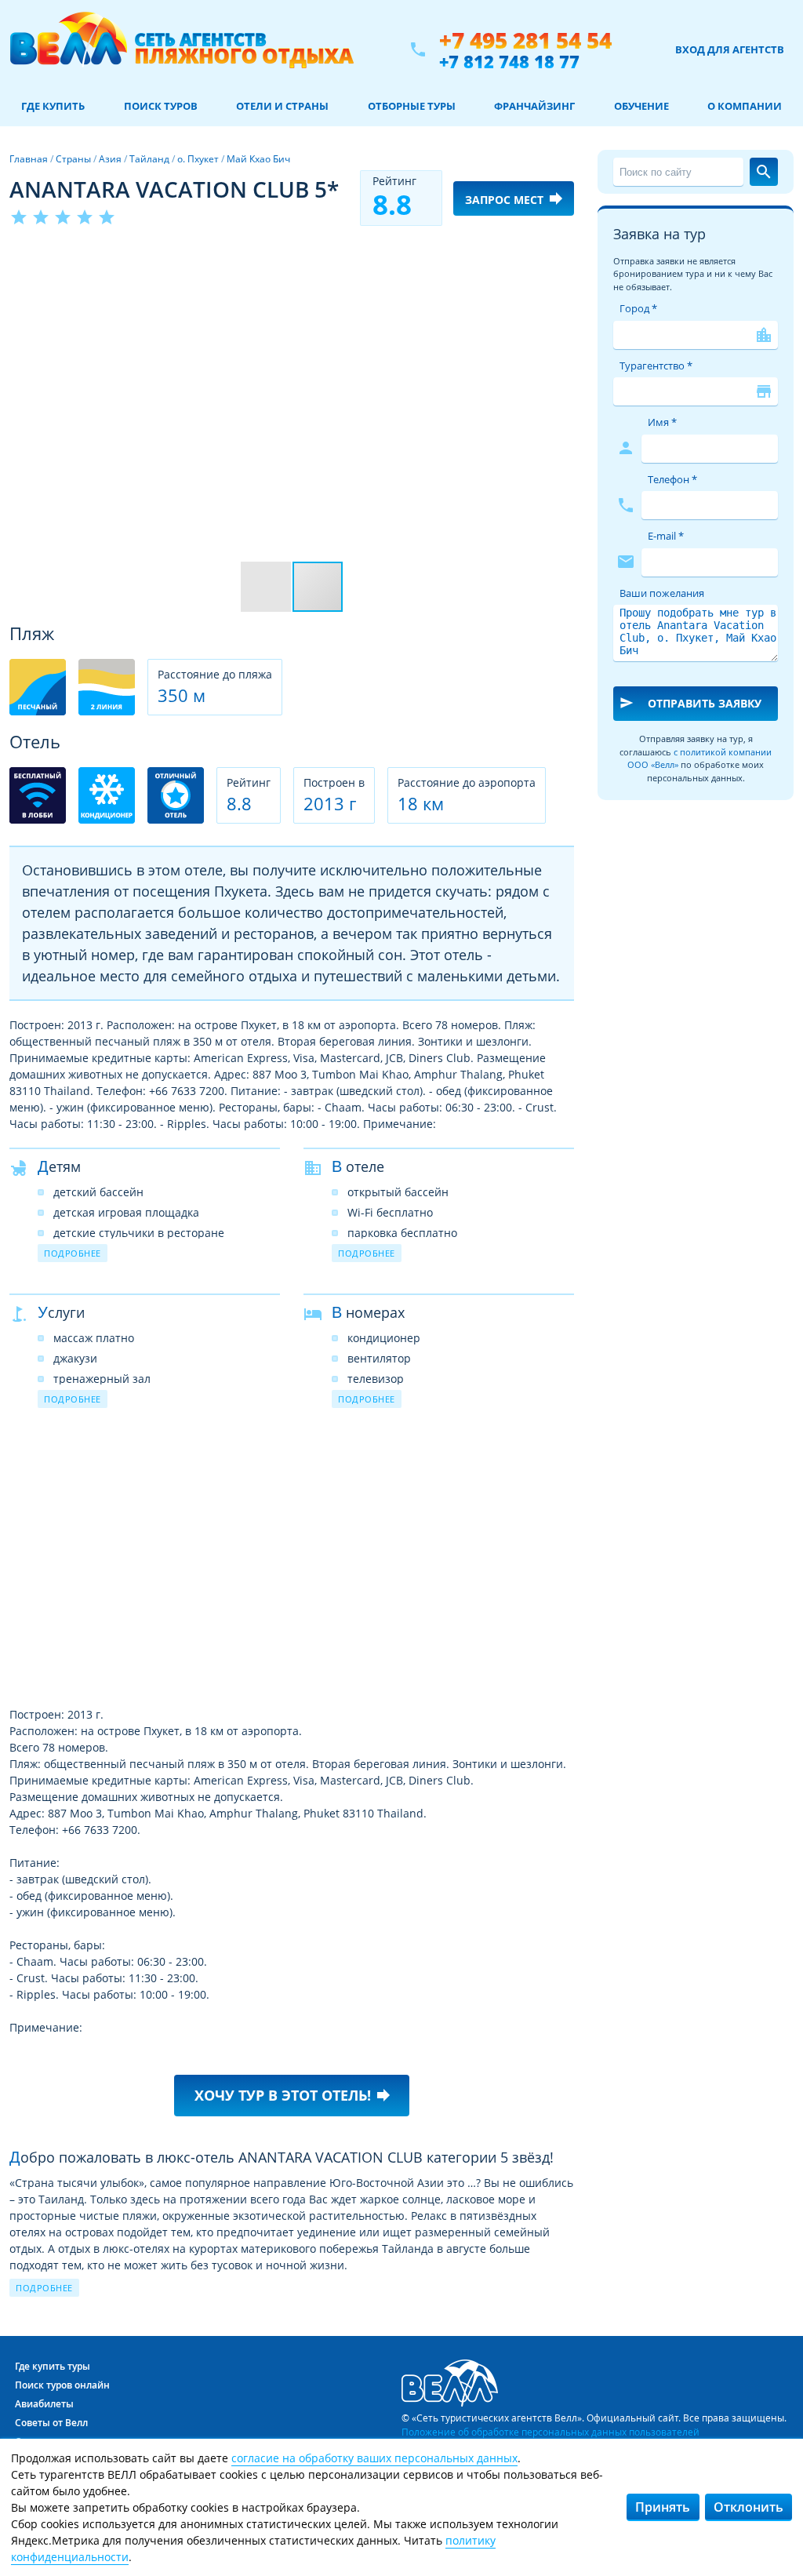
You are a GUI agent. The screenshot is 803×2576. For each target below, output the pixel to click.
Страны (73, 159)
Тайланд (149, 159)
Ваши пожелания (662, 593)
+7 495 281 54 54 (525, 40)
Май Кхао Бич (258, 159)
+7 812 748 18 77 (509, 61)
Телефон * (672, 479)
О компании (745, 106)
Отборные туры (412, 106)
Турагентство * (656, 366)
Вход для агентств (730, 49)
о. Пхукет (198, 159)
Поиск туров (161, 106)
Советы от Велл (51, 2423)
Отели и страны (282, 106)
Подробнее (73, 1253)
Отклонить (748, 2507)
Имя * (662, 422)
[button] (560, 257)
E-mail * (666, 536)
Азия (110, 159)
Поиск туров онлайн (62, 2385)
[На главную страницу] (182, 49)
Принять (663, 2507)
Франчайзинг (534, 106)
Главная (29, 159)
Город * (638, 308)
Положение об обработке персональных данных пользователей (550, 2432)
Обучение (641, 106)
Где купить (53, 106)
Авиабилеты (44, 2404)
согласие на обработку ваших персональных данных (374, 2458)
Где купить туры (53, 2366)
